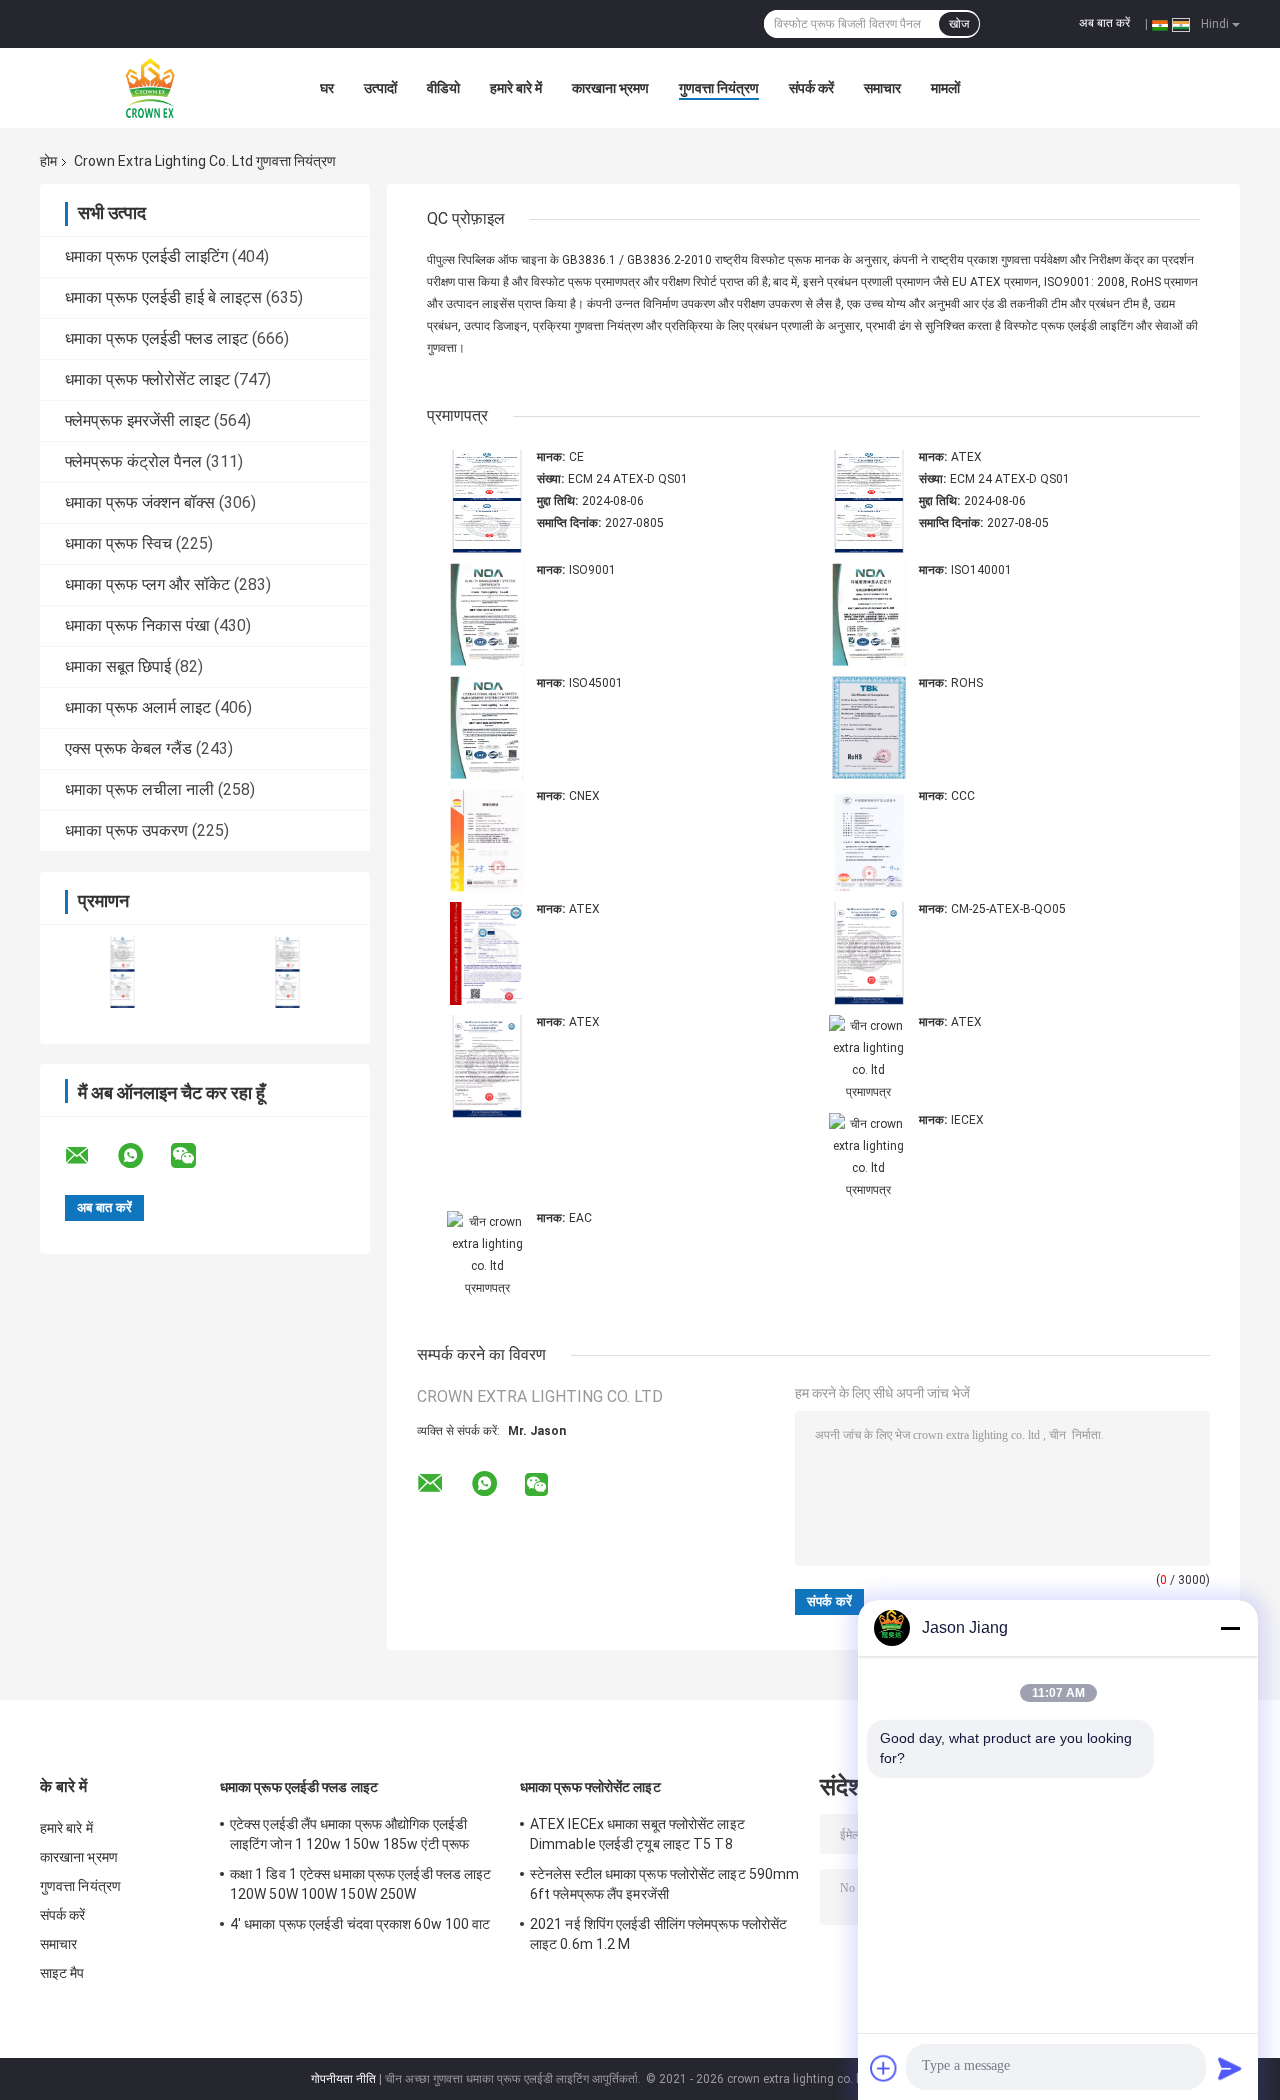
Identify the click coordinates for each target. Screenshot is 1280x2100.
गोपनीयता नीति (343, 2079)
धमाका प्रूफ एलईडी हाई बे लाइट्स (163, 297)
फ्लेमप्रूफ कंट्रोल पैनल (133, 461)
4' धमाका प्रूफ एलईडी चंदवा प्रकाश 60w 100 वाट (360, 1924)
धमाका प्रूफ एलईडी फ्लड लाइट (156, 338)
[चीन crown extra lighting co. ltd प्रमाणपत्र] (122, 971)
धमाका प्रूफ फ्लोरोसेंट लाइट (147, 379)
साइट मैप (62, 1973)
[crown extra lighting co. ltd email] (90, 1156)
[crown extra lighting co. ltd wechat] (196, 1156)
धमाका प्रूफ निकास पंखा (137, 625)
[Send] (1230, 2068)
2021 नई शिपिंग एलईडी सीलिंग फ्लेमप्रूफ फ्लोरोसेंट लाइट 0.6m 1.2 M (658, 1934)
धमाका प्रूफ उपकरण (126, 830)
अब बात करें (1104, 23)
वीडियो (443, 88)
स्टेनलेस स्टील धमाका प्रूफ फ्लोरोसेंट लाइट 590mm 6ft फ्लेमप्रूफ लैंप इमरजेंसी (664, 1884)
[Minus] (1230, 1628)
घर (327, 88)
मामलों (945, 88)
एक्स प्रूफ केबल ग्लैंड (128, 748)
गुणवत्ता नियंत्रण (719, 88)
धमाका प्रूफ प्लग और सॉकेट (147, 584)
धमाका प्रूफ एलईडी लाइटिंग (146, 256)
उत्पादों (380, 88)
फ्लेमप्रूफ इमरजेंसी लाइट (137, 420)
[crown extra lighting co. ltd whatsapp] (143, 1156)
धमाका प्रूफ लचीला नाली (139, 789)
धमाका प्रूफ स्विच (118, 543)
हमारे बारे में (516, 88)
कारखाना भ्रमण (610, 88)
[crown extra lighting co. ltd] (150, 88)
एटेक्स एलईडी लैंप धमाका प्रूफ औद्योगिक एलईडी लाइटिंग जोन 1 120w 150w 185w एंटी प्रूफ (349, 1834)
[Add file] (884, 2068)
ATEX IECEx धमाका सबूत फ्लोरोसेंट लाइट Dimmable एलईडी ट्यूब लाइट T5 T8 (637, 1834)
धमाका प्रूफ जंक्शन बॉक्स (140, 502)
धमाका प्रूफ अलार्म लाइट (138, 707)
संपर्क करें (811, 88)
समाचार (882, 88)
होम (48, 161)
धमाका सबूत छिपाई (118, 666)
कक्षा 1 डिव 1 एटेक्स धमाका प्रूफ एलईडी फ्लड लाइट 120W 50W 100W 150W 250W (361, 1884)
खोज (959, 24)
